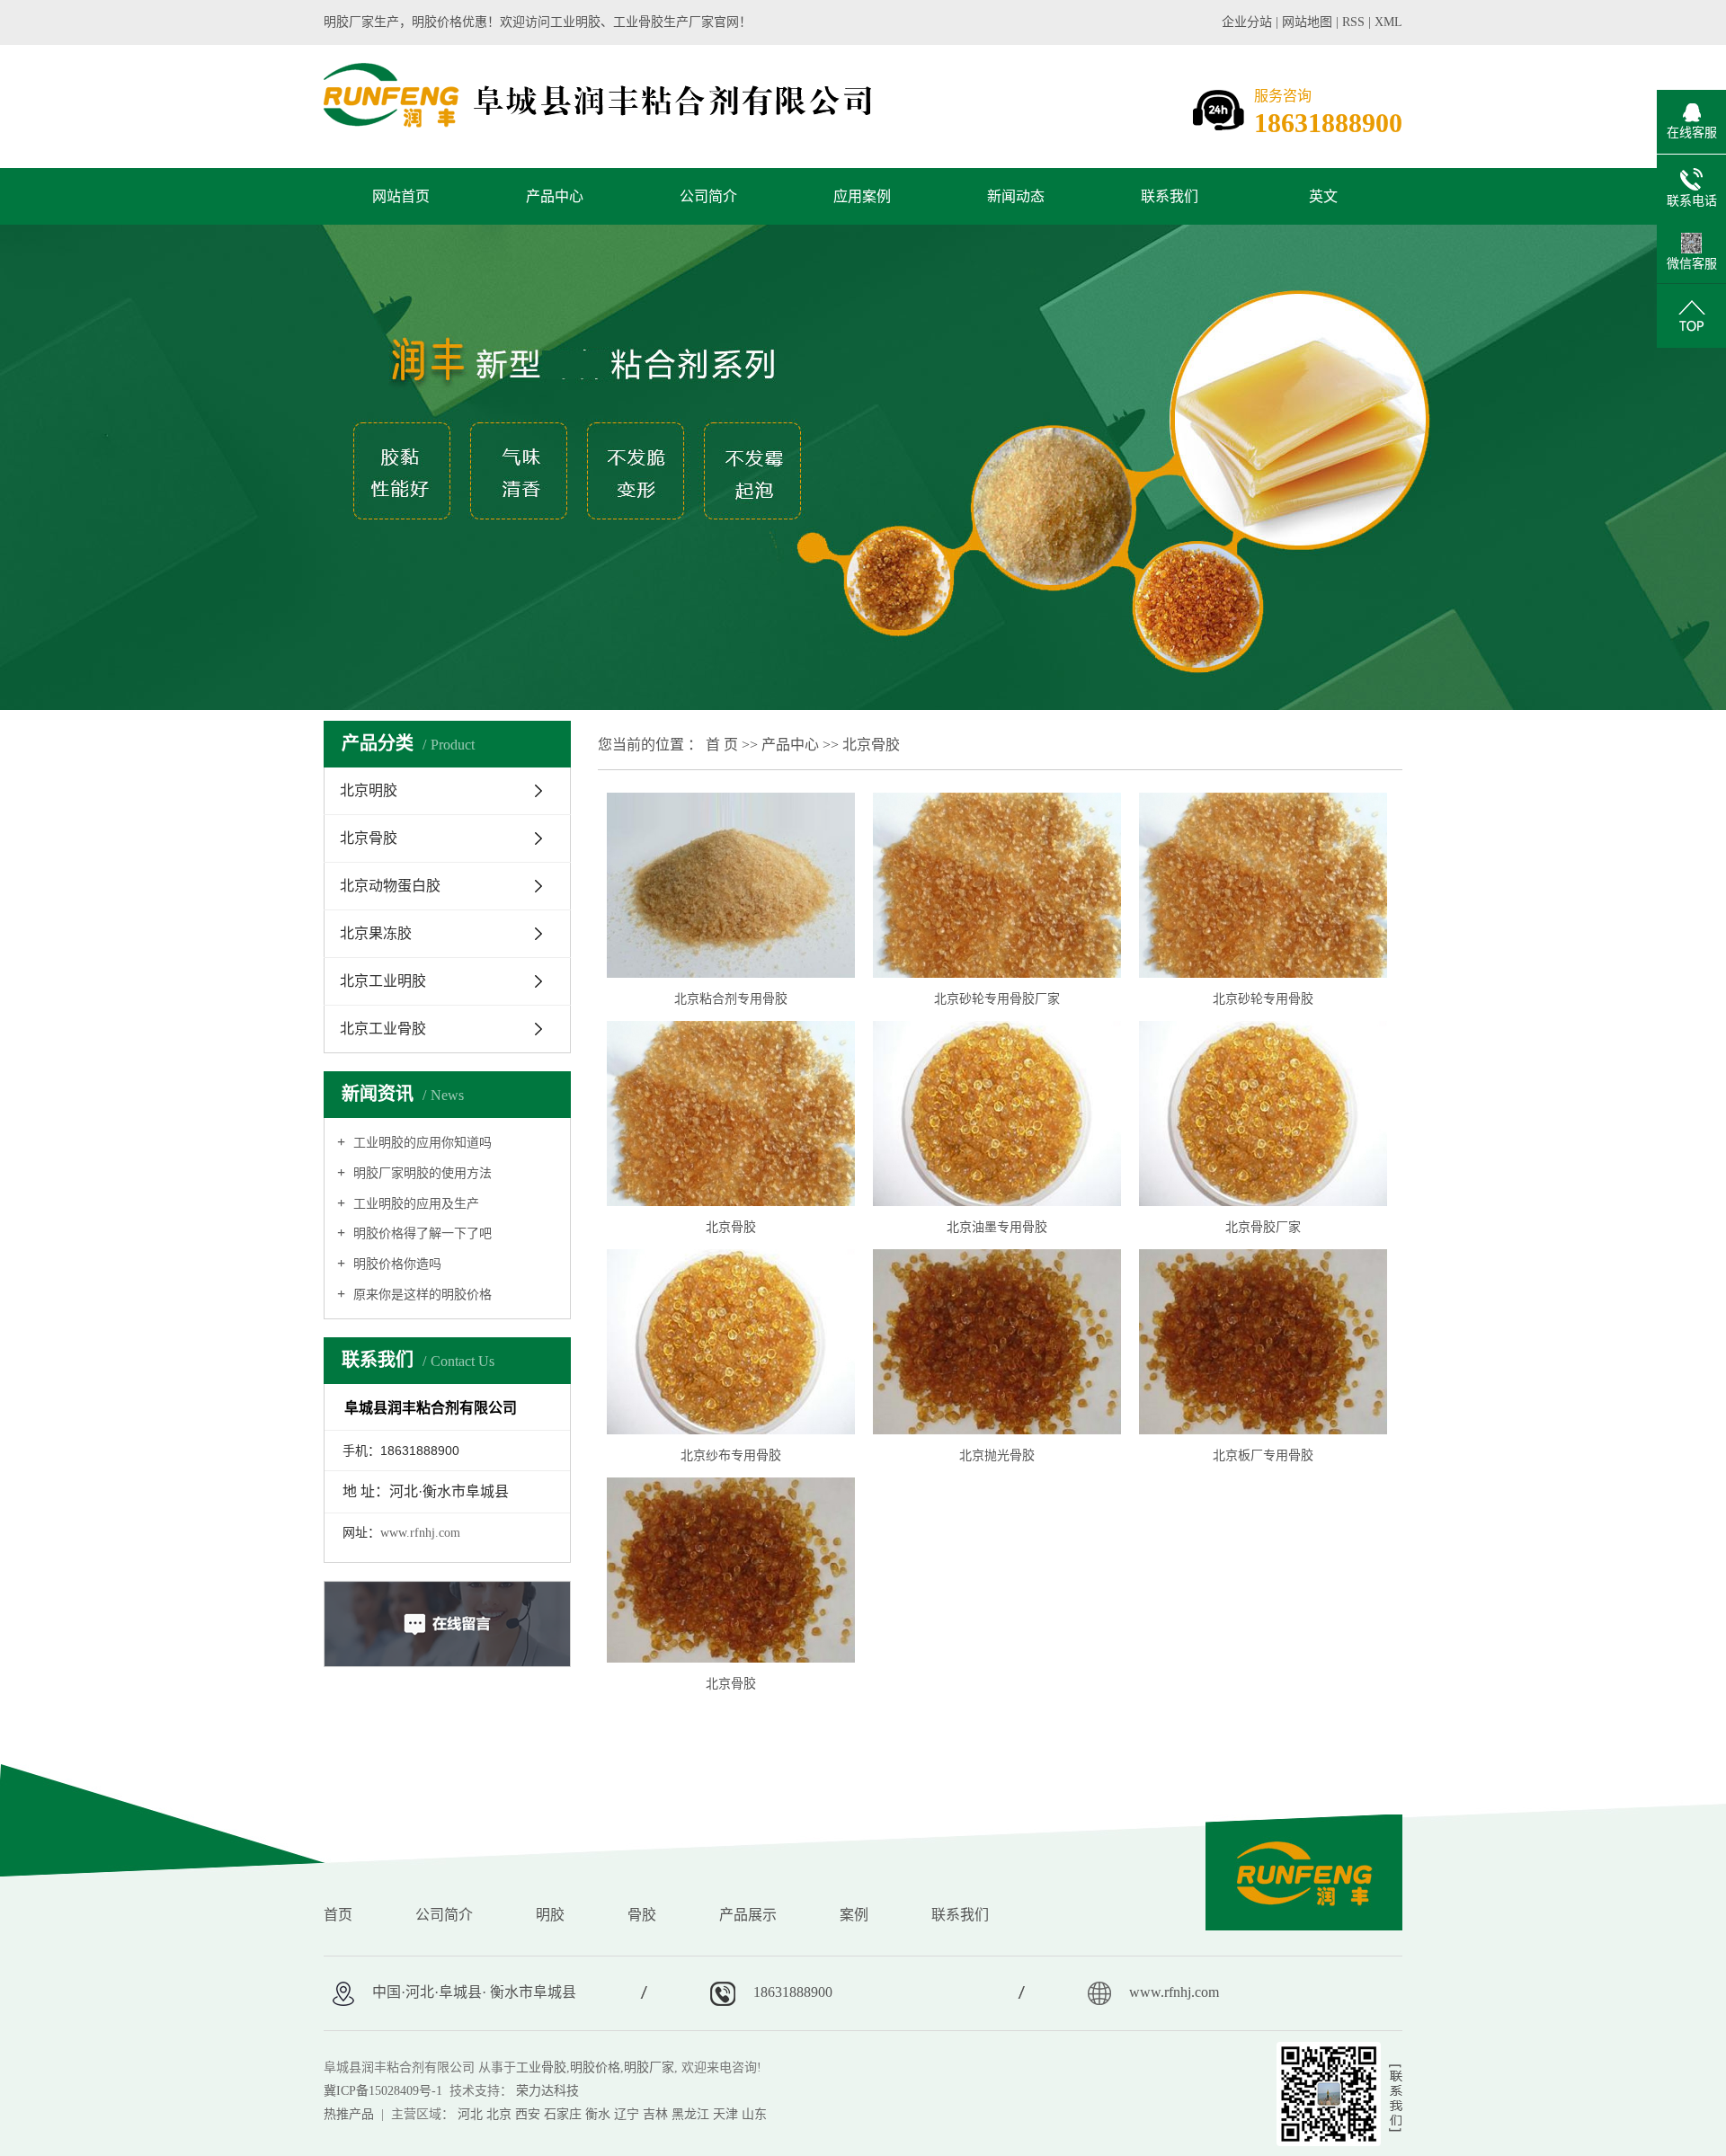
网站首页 (401, 196)
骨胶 (642, 1915)
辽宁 (627, 2114)
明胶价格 (595, 2067)
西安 (528, 2114)
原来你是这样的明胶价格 (421, 1295)
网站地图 (1309, 22)
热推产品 (349, 2114)
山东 (754, 2114)
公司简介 (708, 196)
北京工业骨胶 (383, 1029)
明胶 (550, 1915)
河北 (470, 2114)
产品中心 (555, 196)
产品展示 (748, 1915)
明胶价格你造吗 (396, 1264)
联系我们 (1170, 196)
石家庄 (563, 2114)
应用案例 (862, 196)
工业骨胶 (541, 2067)
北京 (499, 2114)
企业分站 (1247, 22)
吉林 (655, 2114)
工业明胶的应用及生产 (414, 1204)
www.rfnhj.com (420, 1533)
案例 (854, 1915)
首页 (338, 1915)
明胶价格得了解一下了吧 (421, 1233)
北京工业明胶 (383, 981)
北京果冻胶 (376, 933)
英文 (1323, 196)
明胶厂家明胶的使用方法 (421, 1173)
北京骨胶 (369, 838)
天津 (725, 2114)
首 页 (722, 745)
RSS (1353, 22)
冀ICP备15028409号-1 (383, 2091)
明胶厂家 (649, 2067)
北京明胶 (369, 790)
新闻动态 (1016, 196)
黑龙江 (690, 2114)
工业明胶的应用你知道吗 (421, 1143)
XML (1388, 22)
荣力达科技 (547, 2091)
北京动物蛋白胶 (390, 886)
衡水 (598, 2114)
